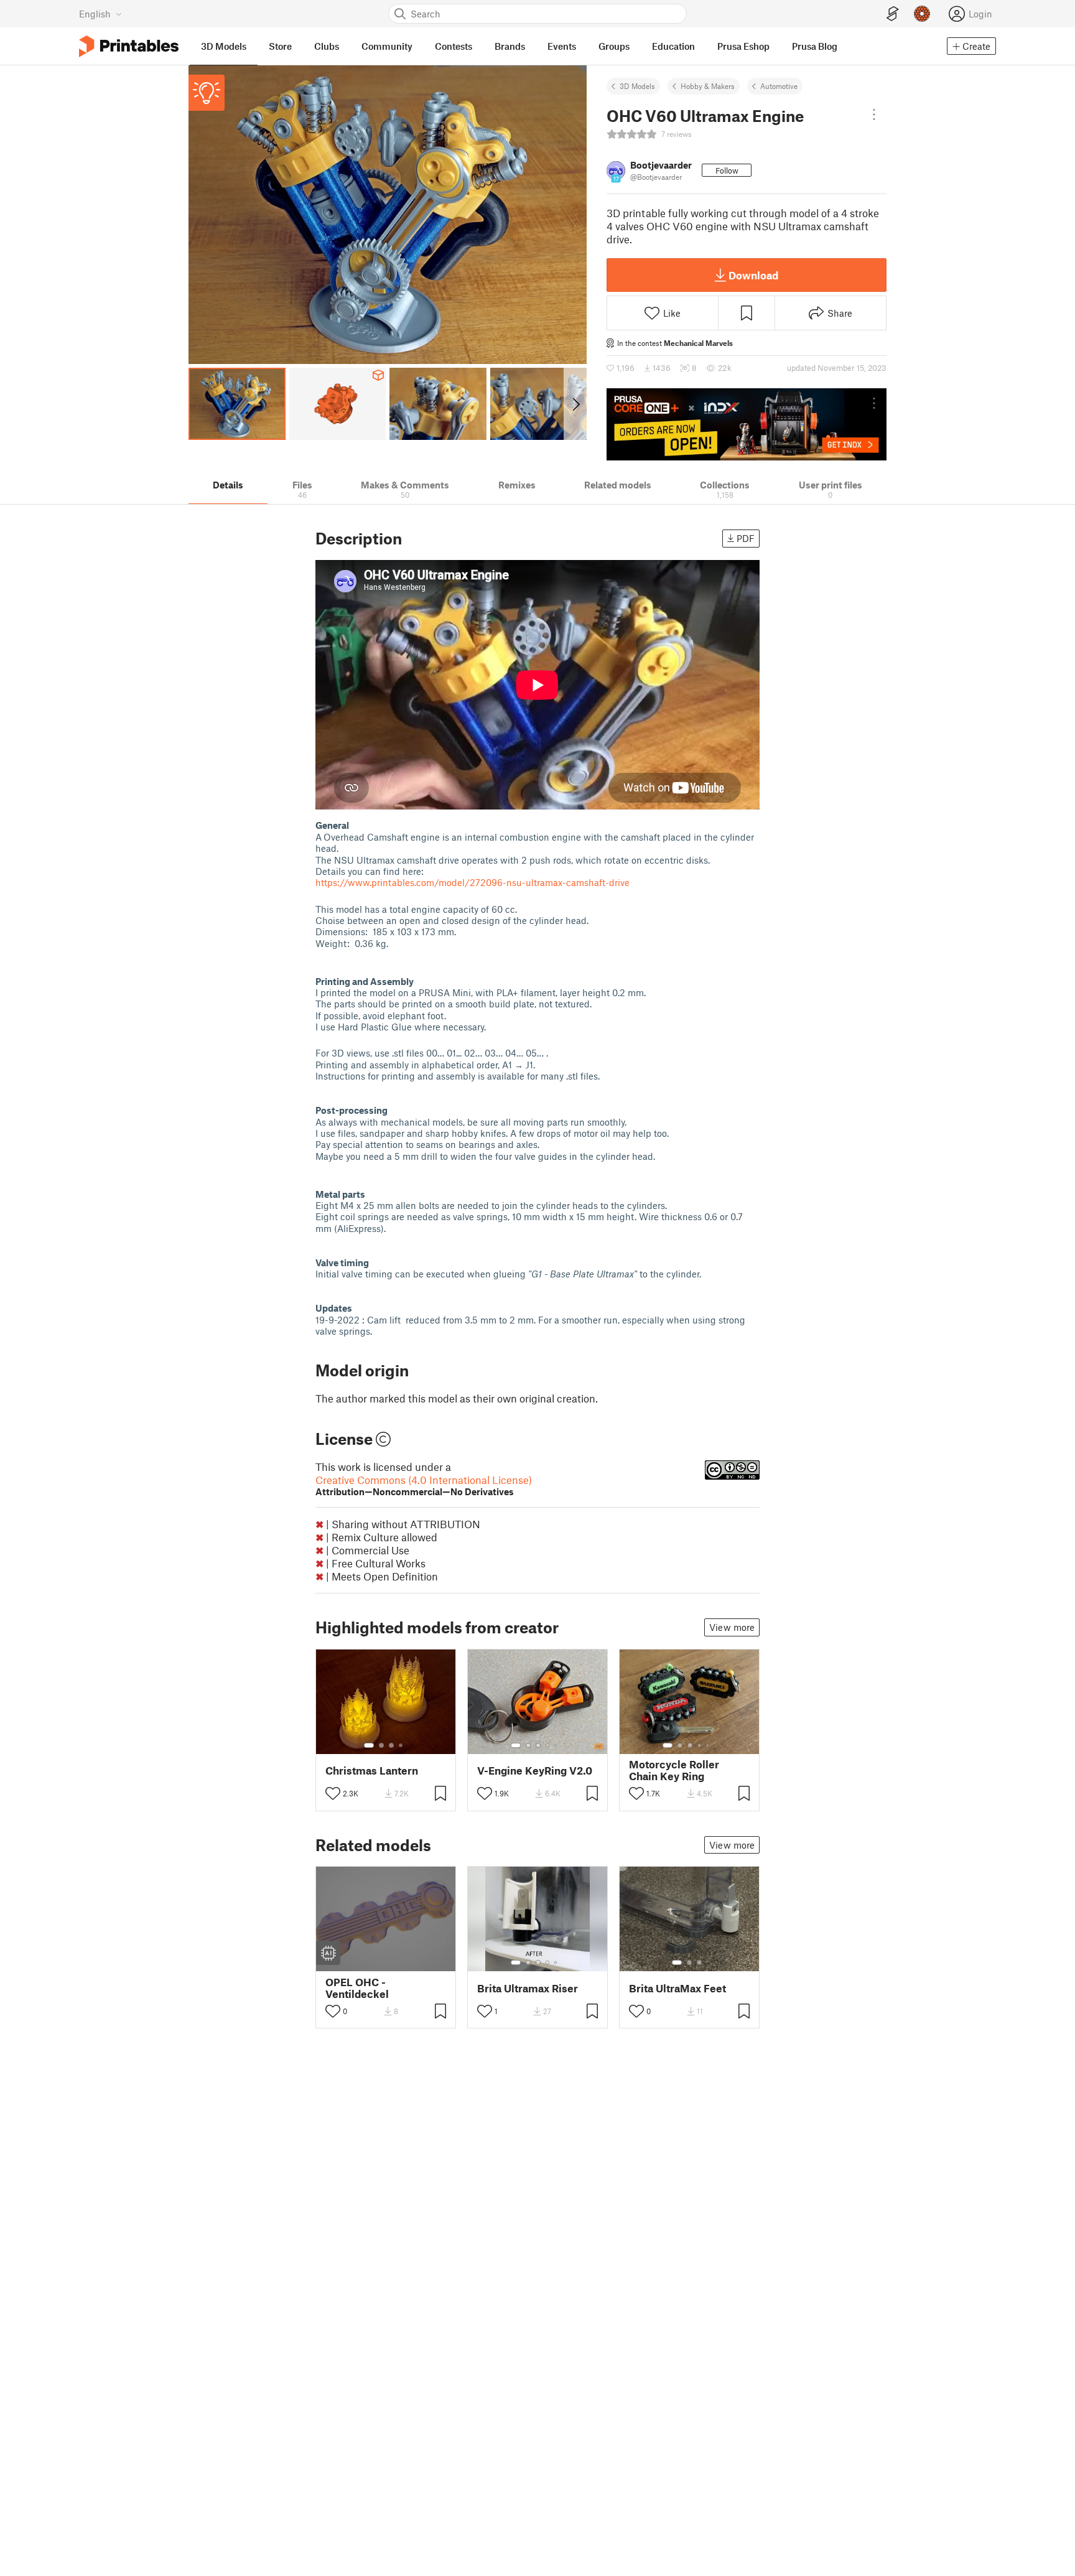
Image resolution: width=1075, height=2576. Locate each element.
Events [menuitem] (562, 46)
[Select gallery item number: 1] (369, 1745)
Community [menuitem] (387, 46)
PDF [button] (746, 538)
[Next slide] (575, 404)
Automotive (779, 86)
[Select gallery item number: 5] (557, 1745)
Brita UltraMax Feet (677, 1988)
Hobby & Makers (708, 86)
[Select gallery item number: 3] (391, 1745)
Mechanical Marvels (698, 343)
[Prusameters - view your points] (922, 14)
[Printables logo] (129, 46)
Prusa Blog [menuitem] (815, 46)
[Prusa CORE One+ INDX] (747, 424)
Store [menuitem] (280, 46)
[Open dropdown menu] (874, 114)
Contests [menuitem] (454, 46)
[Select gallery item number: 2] (381, 1745)
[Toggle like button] (333, 1793)
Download (753, 275)
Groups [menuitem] (614, 46)
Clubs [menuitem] (327, 46)
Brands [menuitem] (510, 46)
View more (732, 1627)
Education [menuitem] (673, 46)
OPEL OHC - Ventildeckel (357, 1988)
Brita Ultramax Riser (528, 1988)
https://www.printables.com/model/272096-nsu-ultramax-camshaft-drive (472, 882)
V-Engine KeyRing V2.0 (535, 1771)
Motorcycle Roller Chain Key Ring (674, 1770)
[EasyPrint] (893, 14)
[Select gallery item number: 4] (401, 1745)
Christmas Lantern (372, 1771)
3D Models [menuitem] (224, 46)
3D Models (637, 86)
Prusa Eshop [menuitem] (743, 46)
